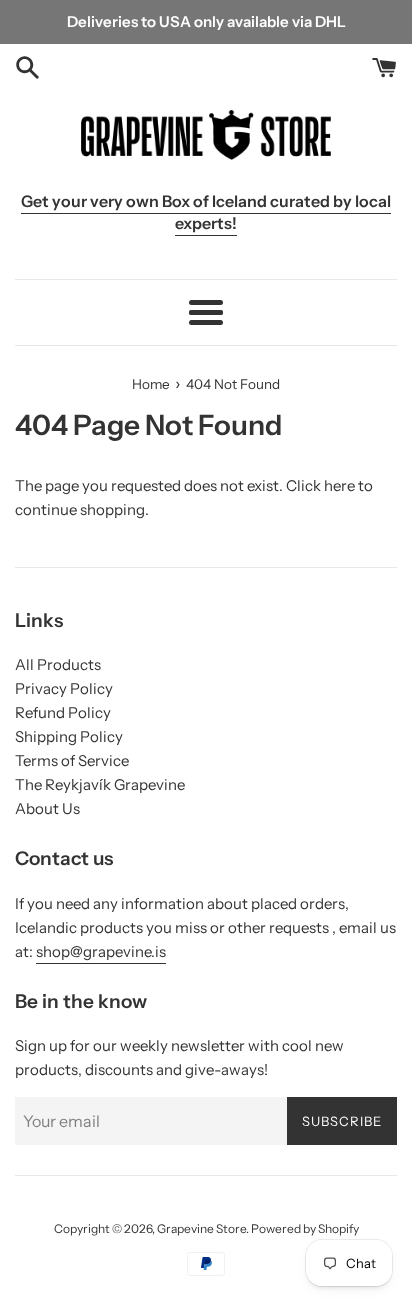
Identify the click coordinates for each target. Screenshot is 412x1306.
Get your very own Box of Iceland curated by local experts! (206, 212)
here (339, 485)
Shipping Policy (69, 736)
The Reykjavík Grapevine (100, 784)
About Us (47, 808)
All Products (58, 664)
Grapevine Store (201, 1228)
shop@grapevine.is (101, 951)
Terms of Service (72, 760)
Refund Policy (63, 712)
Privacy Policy (64, 688)
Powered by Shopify (305, 1228)
